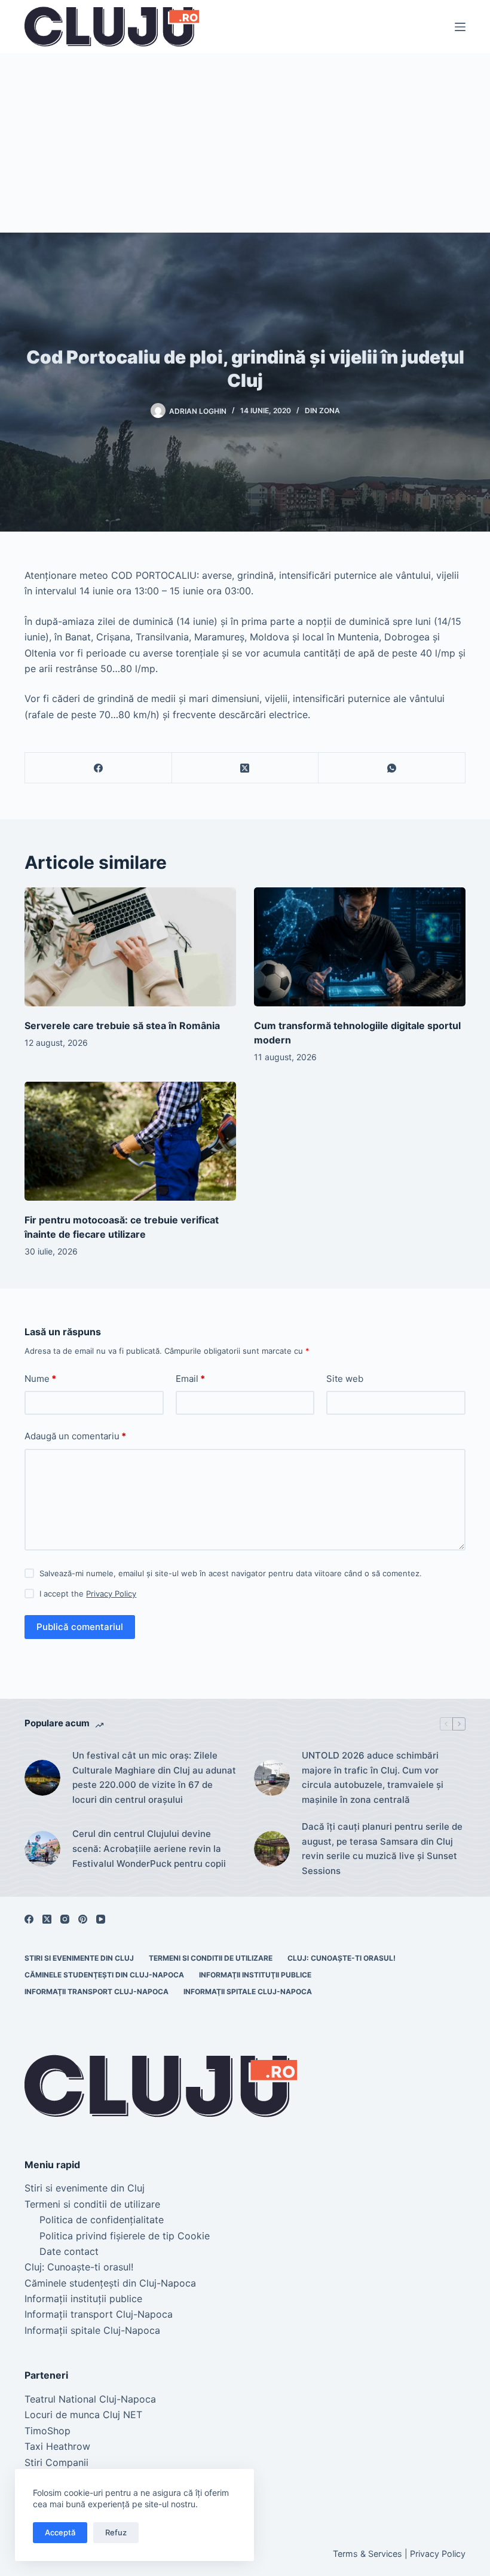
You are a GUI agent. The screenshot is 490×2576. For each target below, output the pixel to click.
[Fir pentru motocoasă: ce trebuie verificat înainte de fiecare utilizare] (130, 1141)
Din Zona (322, 410)
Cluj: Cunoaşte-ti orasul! (342, 1958)
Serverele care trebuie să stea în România (122, 1025)
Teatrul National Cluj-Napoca (90, 2399)
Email (190, 1379)
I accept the (88, 1594)
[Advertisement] (245, 143)
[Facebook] (99, 768)
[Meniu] (460, 27)
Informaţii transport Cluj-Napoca (97, 1991)
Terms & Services (367, 2554)
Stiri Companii (56, 2462)
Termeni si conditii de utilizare (211, 1958)
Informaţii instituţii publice (255, 1975)
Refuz (116, 2532)
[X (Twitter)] (246, 768)
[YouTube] (101, 1919)
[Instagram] (65, 1919)
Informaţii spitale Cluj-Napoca (248, 1991)
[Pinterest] (83, 1919)
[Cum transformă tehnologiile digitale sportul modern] (360, 947)
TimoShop (48, 2431)
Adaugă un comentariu (75, 1436)
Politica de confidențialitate (102, 2220)
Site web (345, 1379)
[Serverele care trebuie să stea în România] (130, 947)
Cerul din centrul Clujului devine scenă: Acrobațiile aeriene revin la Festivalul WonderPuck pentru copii (149, 1849)
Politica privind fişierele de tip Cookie (125, 2236)
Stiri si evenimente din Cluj (79, 1958)
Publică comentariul (80, 1627)
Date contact (69, 2251)
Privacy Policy (111, 1594)
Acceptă (60, 2532)
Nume (40, 1379)
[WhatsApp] (392, 768)
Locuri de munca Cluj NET (83, 2415)
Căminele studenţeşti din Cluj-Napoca (104, 1975)
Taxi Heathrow (57, 2446)
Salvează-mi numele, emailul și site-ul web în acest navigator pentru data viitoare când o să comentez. (231, 1573)
